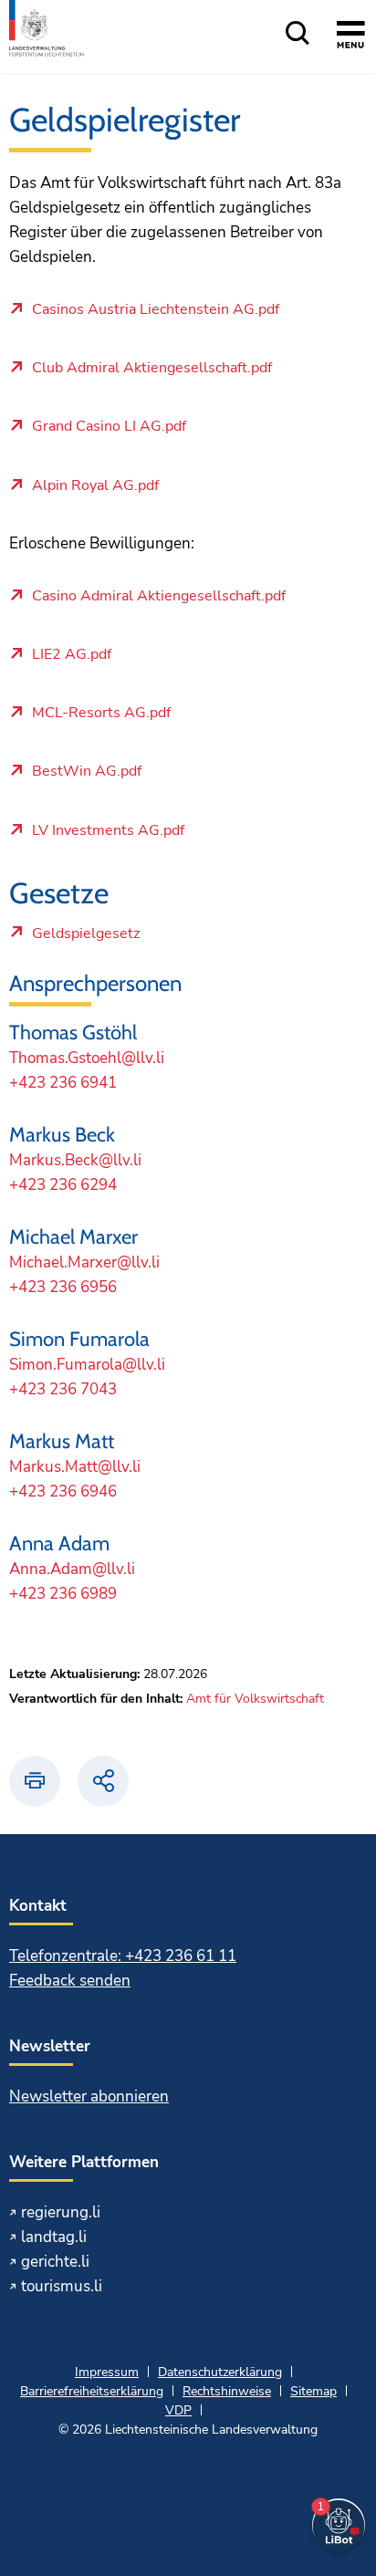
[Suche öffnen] (298, 34)
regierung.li (61, 2212)
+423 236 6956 (63, 1287)
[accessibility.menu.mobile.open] (351, 37)
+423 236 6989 (63, 1594)
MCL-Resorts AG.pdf (101, 714)
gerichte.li (55, 2262)
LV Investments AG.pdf (108, 831)
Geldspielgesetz (85, 938)
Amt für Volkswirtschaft (255, 1699)
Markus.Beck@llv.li (75, 1160)
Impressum (107, 2372)
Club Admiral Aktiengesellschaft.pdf (152, 369)
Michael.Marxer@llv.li (84, 1262)
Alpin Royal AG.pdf (95, 486)
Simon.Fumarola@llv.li (87, 1365)
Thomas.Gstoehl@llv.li (87, 1058)
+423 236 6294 (63, 1185)
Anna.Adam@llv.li (72, 1569)
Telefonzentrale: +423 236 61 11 (123, 1956)
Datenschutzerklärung (220, 2372)
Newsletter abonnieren (89, 2096)
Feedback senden (70, 1981)
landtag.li (54, 2237)
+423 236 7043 (63, 1389)
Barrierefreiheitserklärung (92, 2391)
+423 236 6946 (63, 1491)
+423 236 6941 (63, 1083)
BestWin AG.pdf (87, 772)
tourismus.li (62, 2286)
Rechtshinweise (227, 2391)
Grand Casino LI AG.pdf (109, 427)
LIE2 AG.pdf (72, 655)
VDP (178, 2410)
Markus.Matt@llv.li (75, 1467)
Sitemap (313, 2391)
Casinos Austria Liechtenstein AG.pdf (156, 310)
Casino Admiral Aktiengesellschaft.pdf (159, 597)
